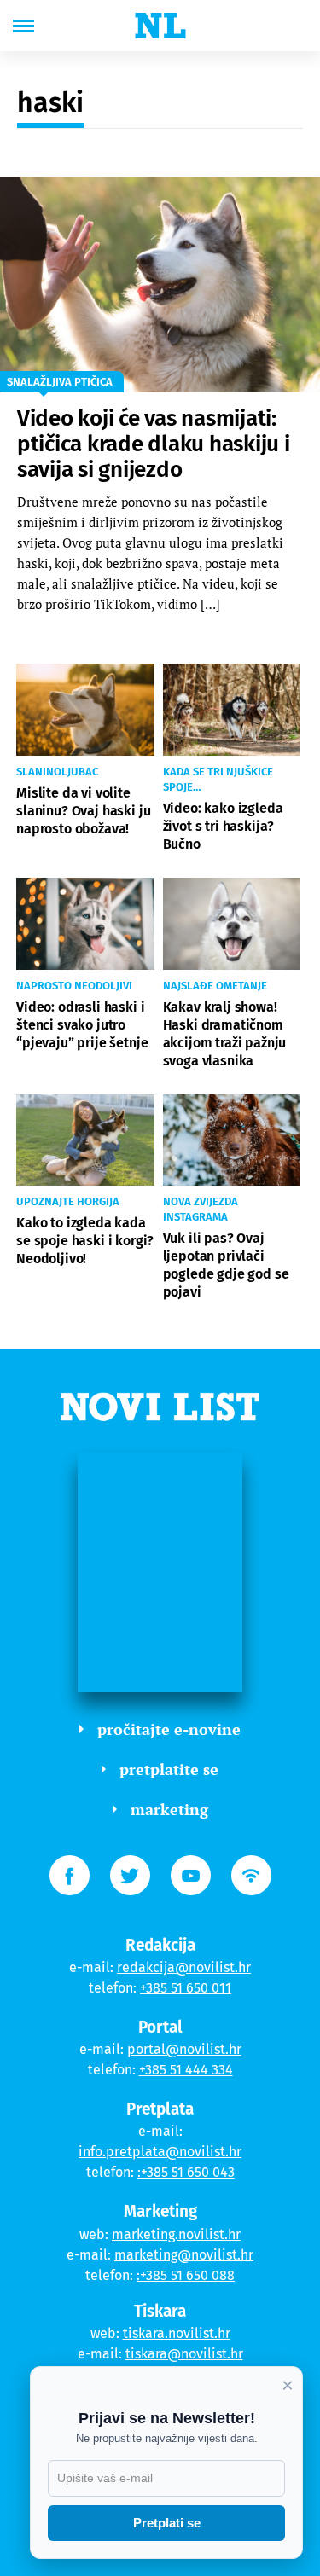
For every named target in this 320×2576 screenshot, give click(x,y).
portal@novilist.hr (184, 2049)
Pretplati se (167, 2523)
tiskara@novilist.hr (184, 2354)
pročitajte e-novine (169, 1729)
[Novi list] (160, 26)
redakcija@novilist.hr (184, 1967)
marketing (169, 1809)
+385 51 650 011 (186, 1988)
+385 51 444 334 (186, 2070)
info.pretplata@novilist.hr (160, 2152)
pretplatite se (169, 1769)
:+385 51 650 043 (186, 2172)
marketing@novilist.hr (184, 2255)
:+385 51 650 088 (186, 2275)
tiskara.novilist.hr (177, 2333)
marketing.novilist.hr (176, 2234)
